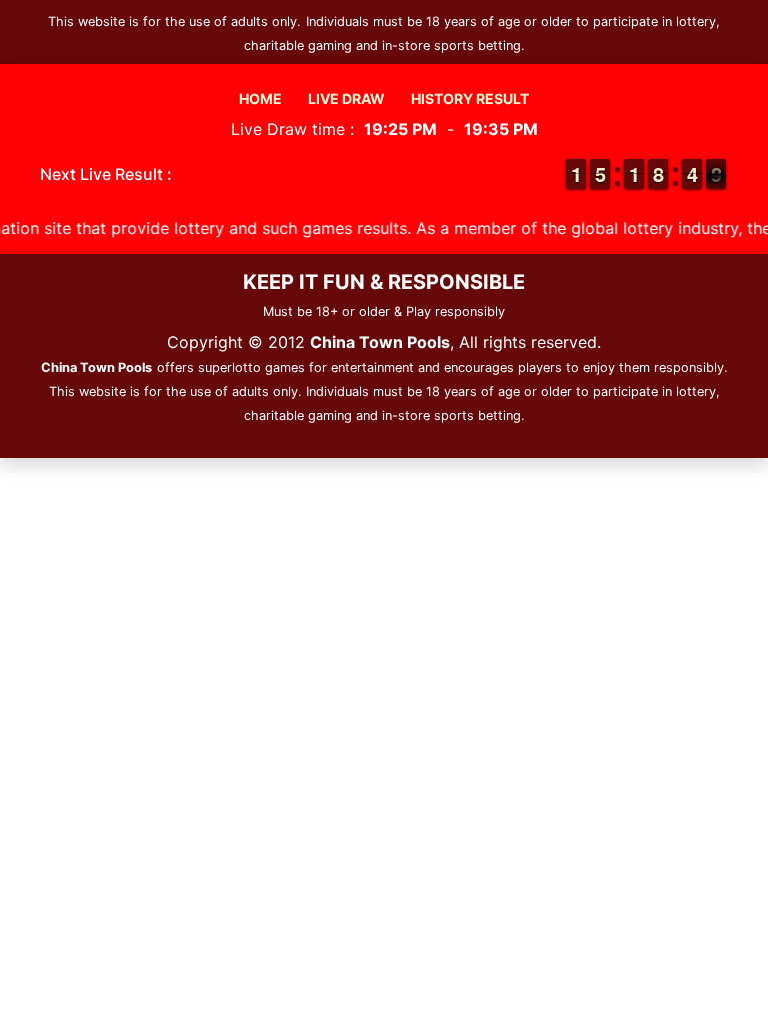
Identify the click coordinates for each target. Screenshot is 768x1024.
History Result (470, 98)
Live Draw (346, 98)
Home (260, 98)
